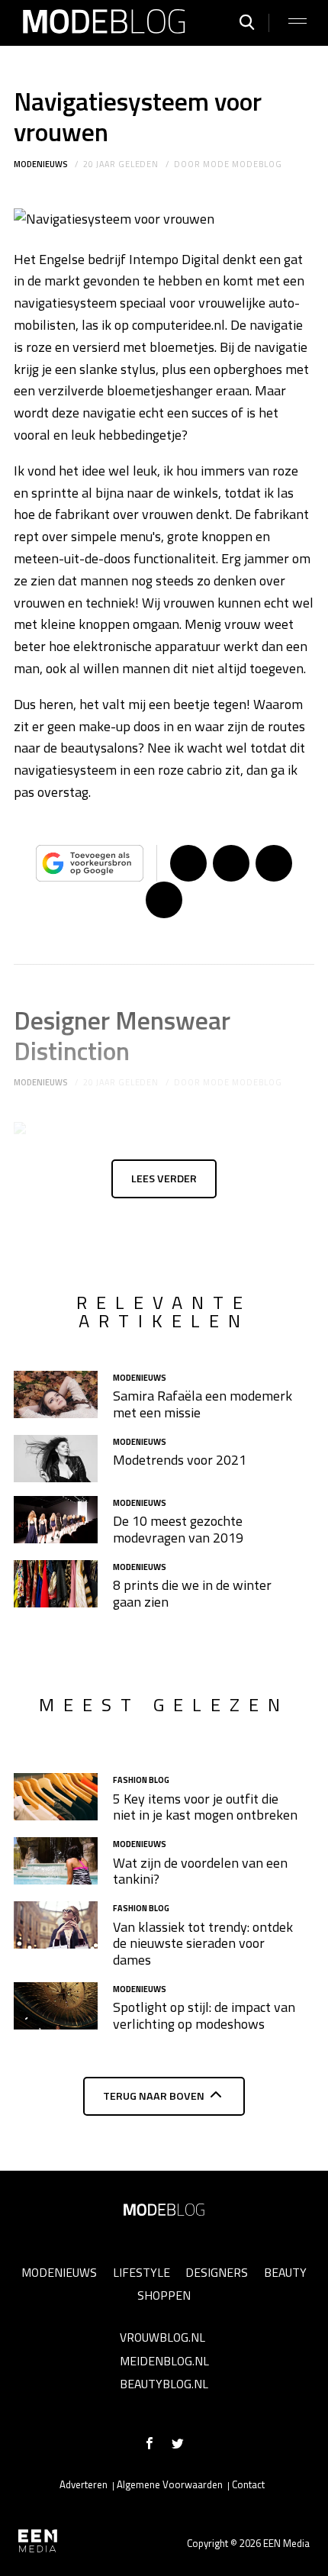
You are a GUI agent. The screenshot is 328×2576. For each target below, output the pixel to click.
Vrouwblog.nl (162, 2337)
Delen (188, 863)
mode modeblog (242, 164)
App (164, 900)
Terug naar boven (154, 2096)
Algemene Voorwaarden (170, 2484)
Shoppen (164, 2295)
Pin (274, 863)
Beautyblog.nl (164, 2384)
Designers (217, 2272)
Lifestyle (141, 2272)
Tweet (231, 863)
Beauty (285, 2272)
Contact (248, 2484)
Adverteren (84, 2484)
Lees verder (164, 1178)
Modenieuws (41, 164)
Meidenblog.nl (164, 2361)
